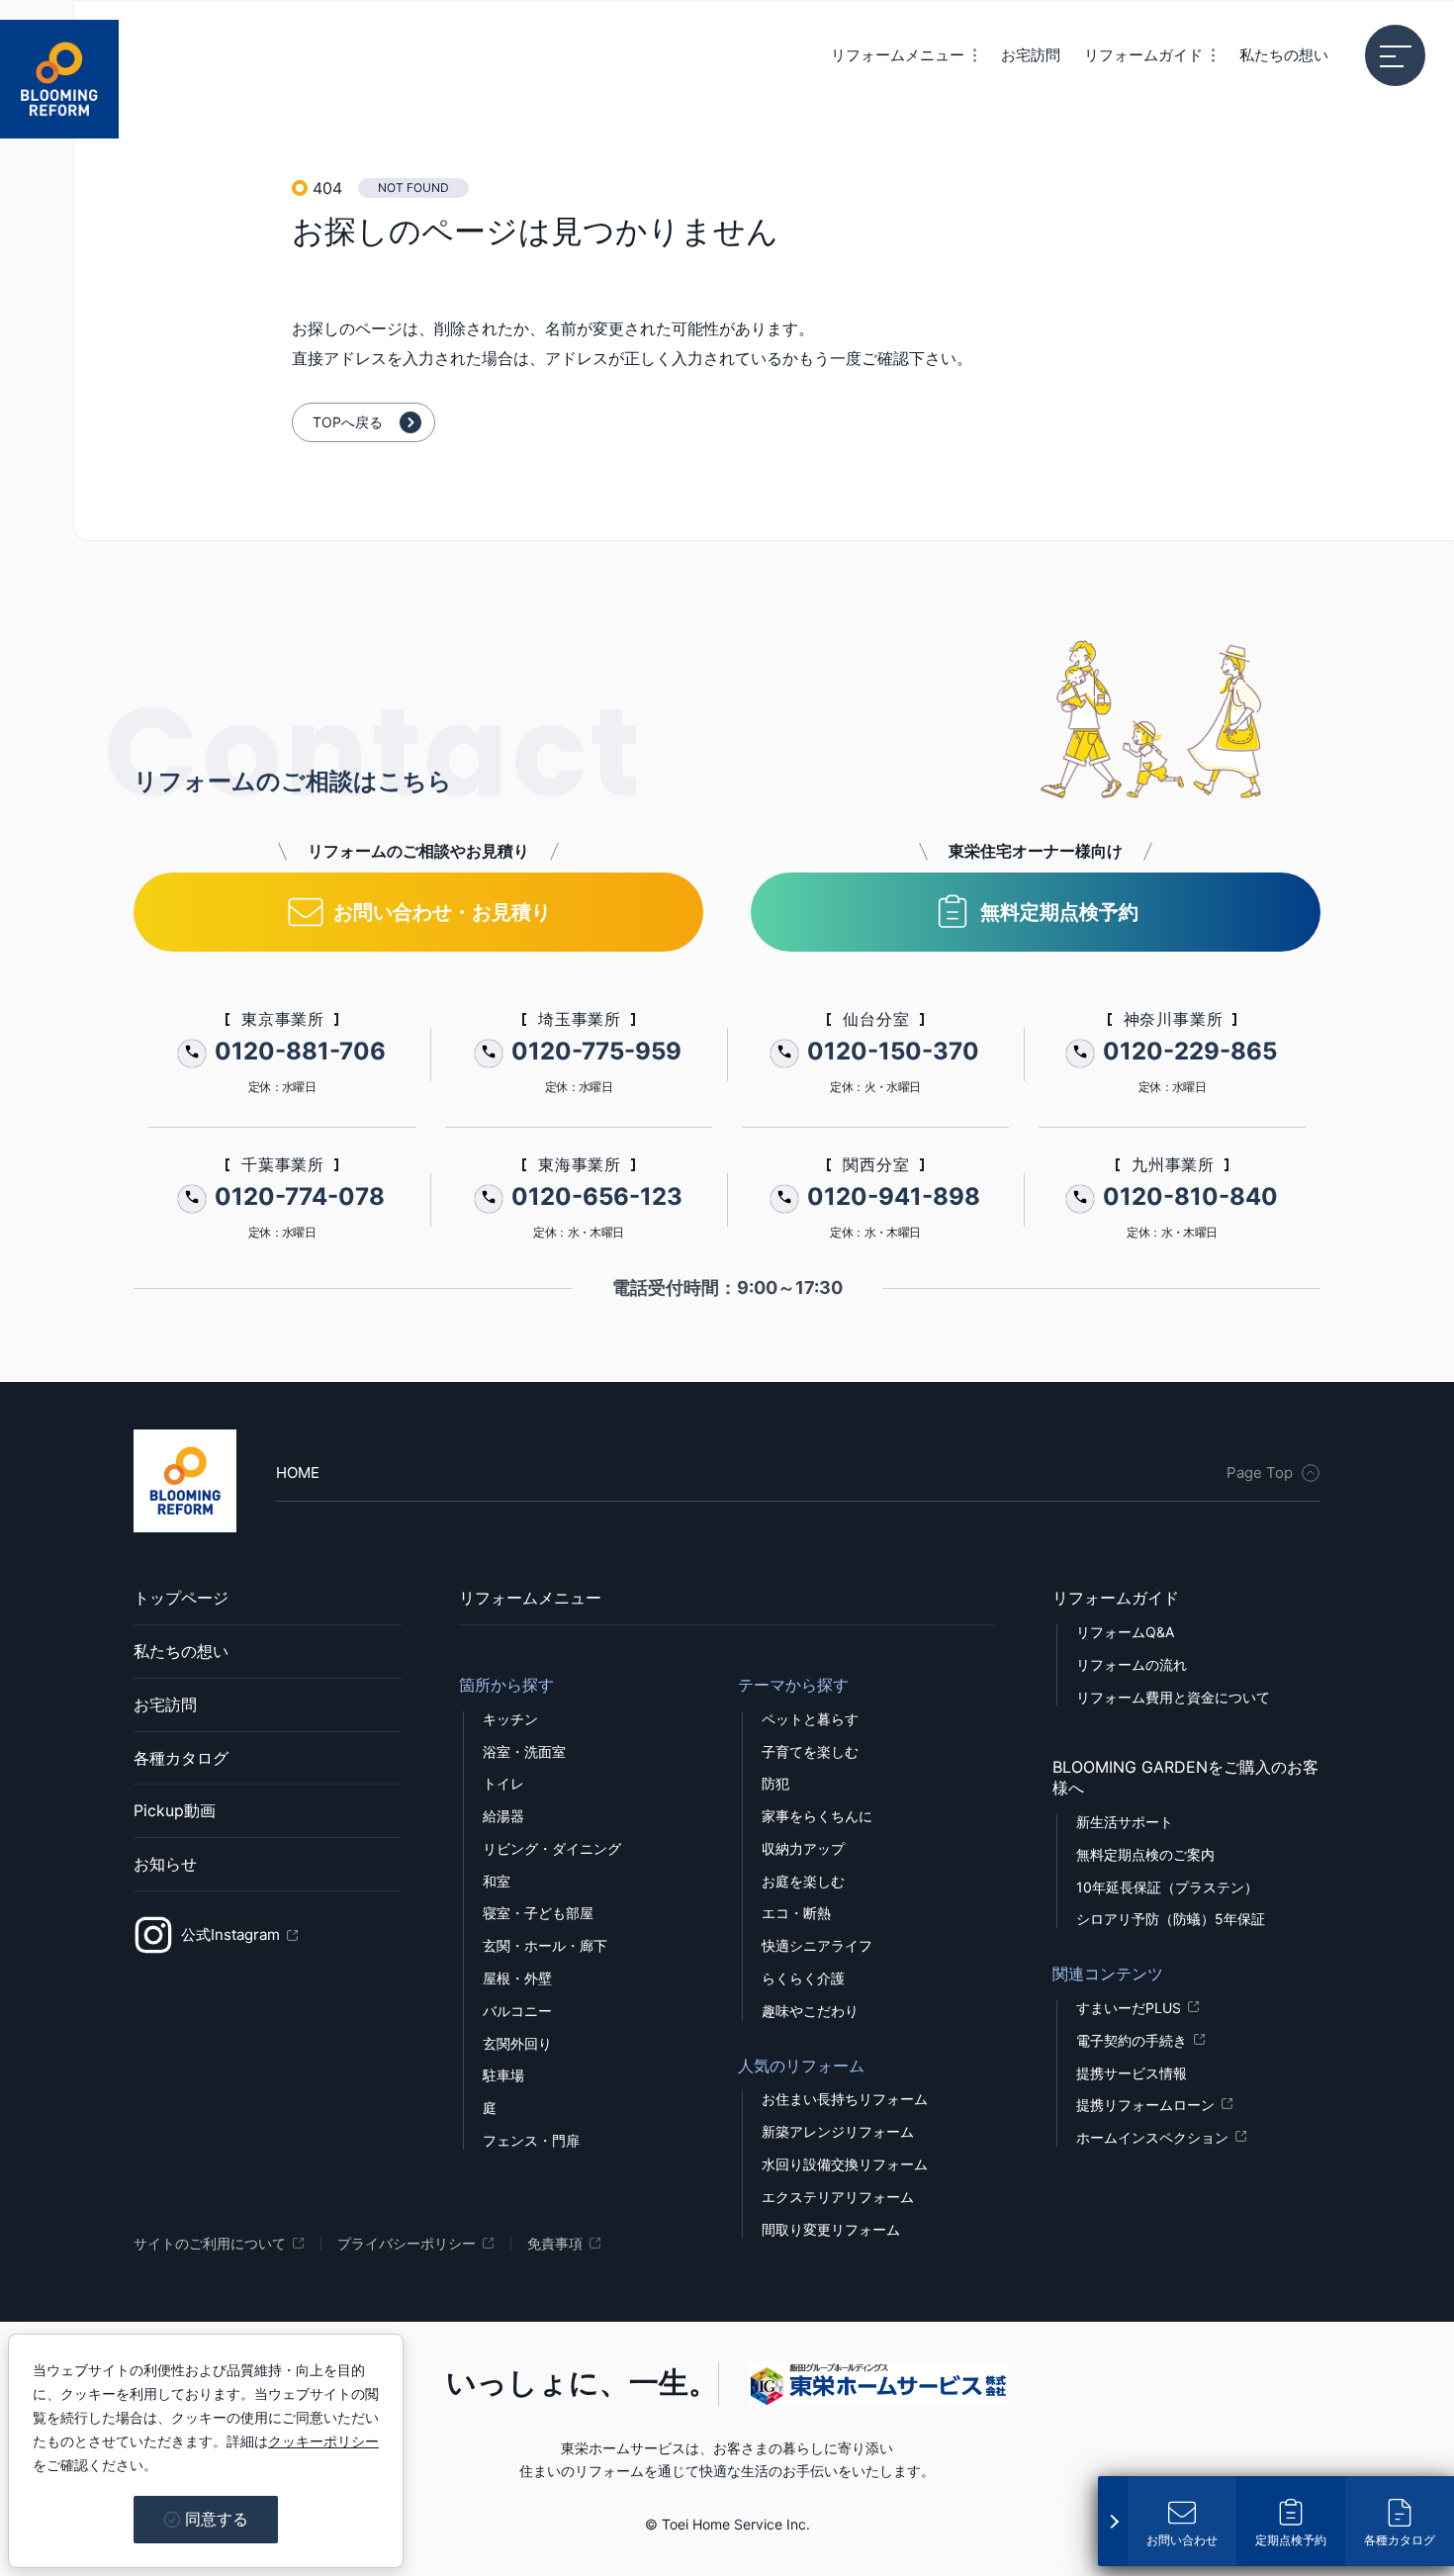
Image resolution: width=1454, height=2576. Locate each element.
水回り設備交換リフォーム (845, 2164)
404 (327, 188)
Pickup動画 (175, 1810)
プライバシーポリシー (407, 2244)
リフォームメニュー (530, 1598)
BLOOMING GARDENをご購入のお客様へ (1185, 1777)
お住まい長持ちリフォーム (845, 2099)
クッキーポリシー (323, 2441)
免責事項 (555, 2244)
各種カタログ (181, 1758)
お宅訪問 (165, 1704)
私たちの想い (181, 1651)
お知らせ (165, 1864)
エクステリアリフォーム (838, 2197)
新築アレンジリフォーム (838, 2132)
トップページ (181, 1598)
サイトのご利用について (210, 2244)
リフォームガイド (1116, 1598)
